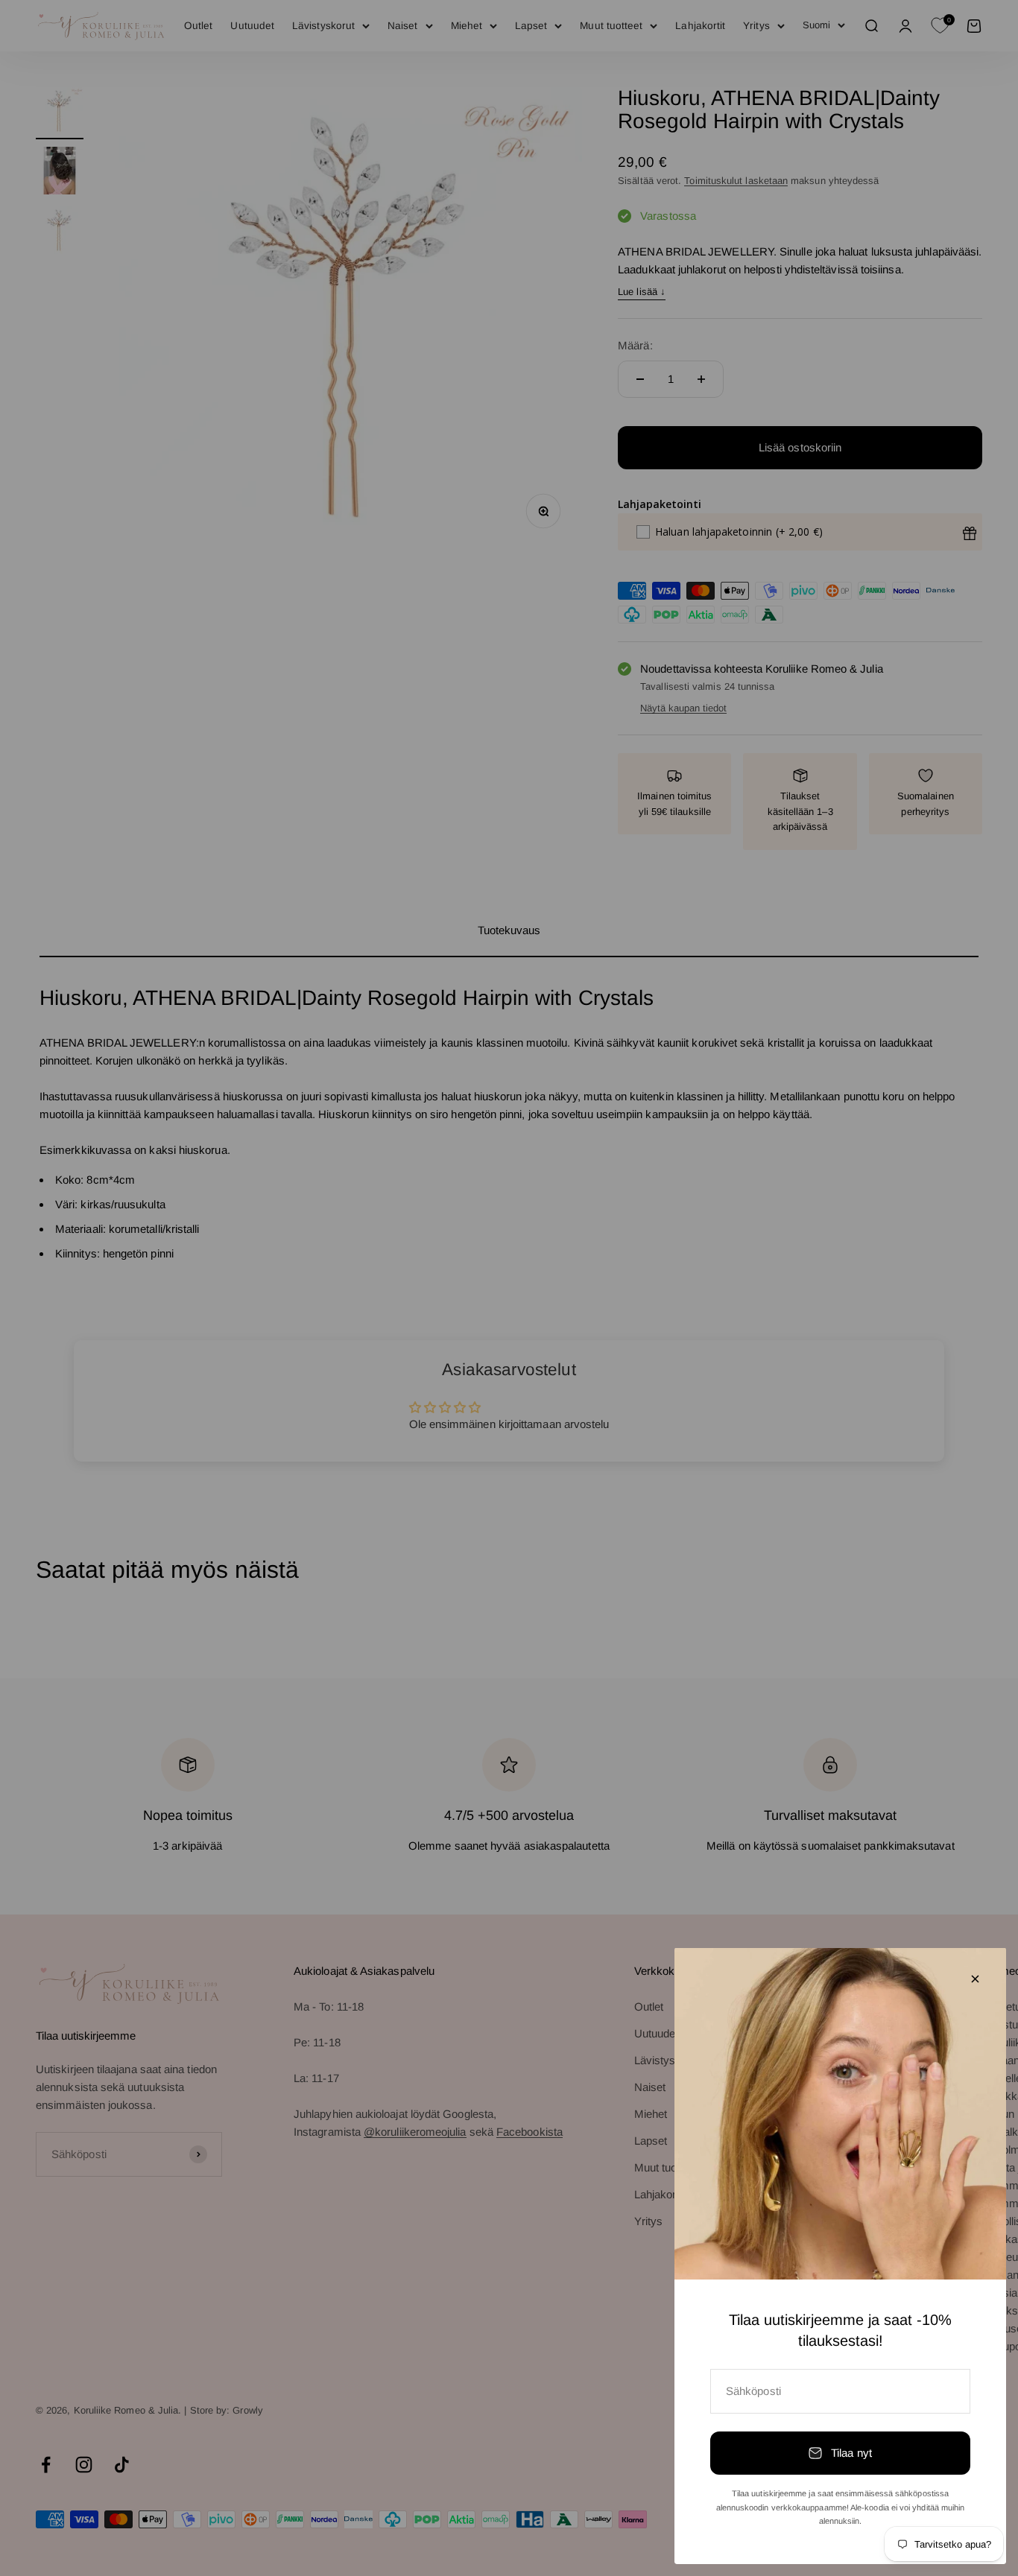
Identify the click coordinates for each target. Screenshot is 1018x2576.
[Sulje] (975, 1979)
